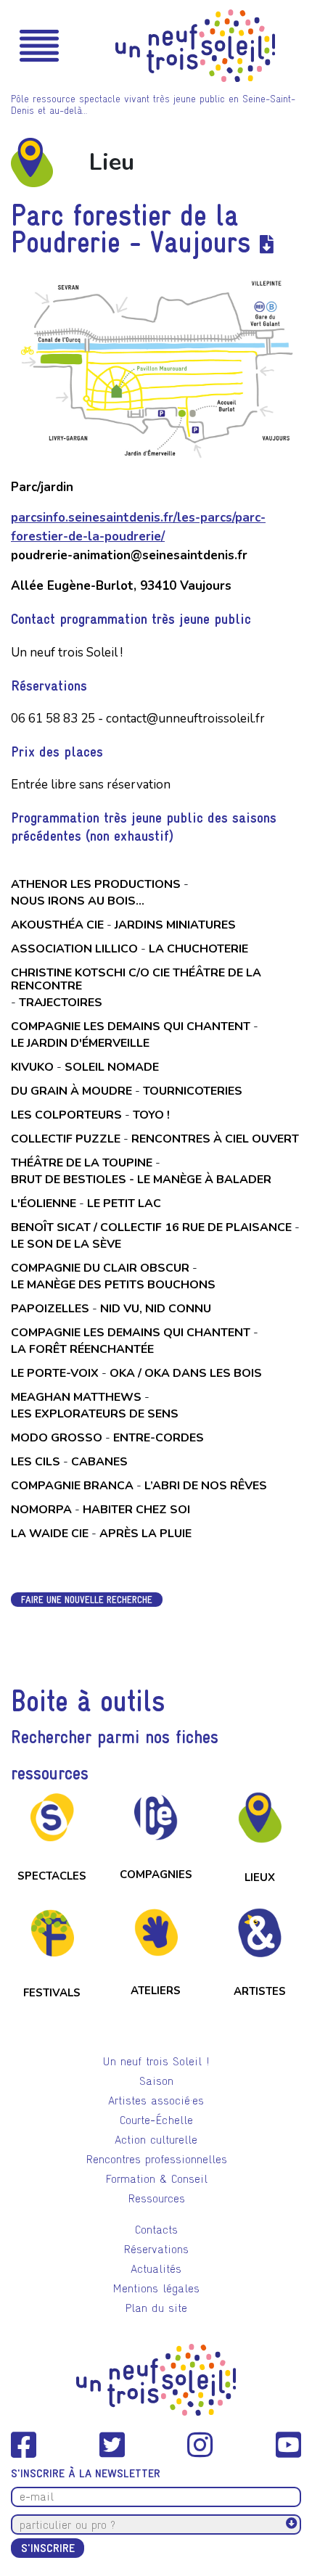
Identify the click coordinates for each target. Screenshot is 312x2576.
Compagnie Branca (72, 1486)
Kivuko (32, 1067)
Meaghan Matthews (76, 1397)
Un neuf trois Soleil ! (156, 2061)
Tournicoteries (193, 1091)
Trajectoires (61, 1003)
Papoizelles (50, 1309)
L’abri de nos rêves (206, 1486)
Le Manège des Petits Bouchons (113, 1285)
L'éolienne (44, 1203)
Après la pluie (145, 1534)
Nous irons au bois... (78, 901)
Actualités (156, 2269)
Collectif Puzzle (66, 1139)
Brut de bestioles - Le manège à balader (141, 1180)
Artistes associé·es (156, 2100)
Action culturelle (156, 2140)
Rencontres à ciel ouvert (215, 1139)
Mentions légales (156, 2288)
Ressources (156, 2198)
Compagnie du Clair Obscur (100, 1268)
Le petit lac (124, 1203)
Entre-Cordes (159, 1438)
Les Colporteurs (66, 1115)
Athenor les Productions (96, 884)
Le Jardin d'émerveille (80, 1043)
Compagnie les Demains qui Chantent (131, 1026)
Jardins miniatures (175, 925)
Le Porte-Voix (55, 1373)
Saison (156, 2081)
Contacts (156, 2230)
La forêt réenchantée (82, 1349)
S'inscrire (48, 2548)
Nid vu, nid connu (156, 1309)
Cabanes (99, 1462)
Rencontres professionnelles (156, 2159)
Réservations (156, 2249)
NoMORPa (41, 1510)
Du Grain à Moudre (71, 1091)
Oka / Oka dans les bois (186, 1373)
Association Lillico (74, 949)
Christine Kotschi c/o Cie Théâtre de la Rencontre (136, 979)
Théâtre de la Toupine (82, 1163)
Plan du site (156, 2308)
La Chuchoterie (198, 949)
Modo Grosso (57, 1438)
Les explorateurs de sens (95, 1414)
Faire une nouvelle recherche (87, 1600)
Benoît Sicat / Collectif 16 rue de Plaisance (151, 1227)
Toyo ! (151, 1115)
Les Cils (36, 1462)
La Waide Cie (50, 1534)
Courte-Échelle (156, 2120)
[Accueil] (195, 46)
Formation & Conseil (156, 2179)
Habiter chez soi (136, 1510)
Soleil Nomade (112, 1067)
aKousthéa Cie (57, 925)
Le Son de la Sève (66, 1244)
